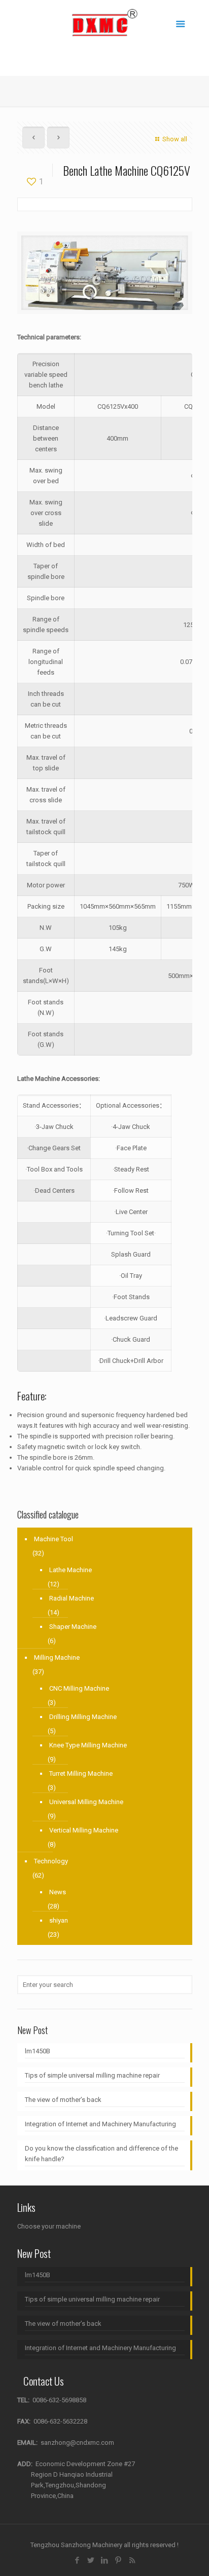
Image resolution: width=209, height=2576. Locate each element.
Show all (175, 139)
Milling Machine (57, 1657)
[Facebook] (77, 2560)
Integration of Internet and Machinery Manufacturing (100, 2124)
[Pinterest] (118, 2560)
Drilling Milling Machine (83, 1717)
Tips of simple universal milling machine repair (92, 2075)
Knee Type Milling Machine (88, 1745)
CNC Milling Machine (79, 1688)
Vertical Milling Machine (84, 1830)
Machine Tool (54, 1539)
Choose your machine (49, 2226)
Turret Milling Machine (81, 1773)
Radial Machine (72, 1598)
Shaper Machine (73, 1627)
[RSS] (132, 2560)
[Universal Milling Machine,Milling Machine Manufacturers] (105, 23)
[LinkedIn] (105, 2560)
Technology (51, 1861)
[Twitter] (91, 2560)
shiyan (59, 1920)
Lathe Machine (71, 1570)
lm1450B (38, 2051)
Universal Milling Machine (86, 1802)
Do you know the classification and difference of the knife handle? (101, 2154)
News (58, 1892)
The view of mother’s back (63, 2100)
